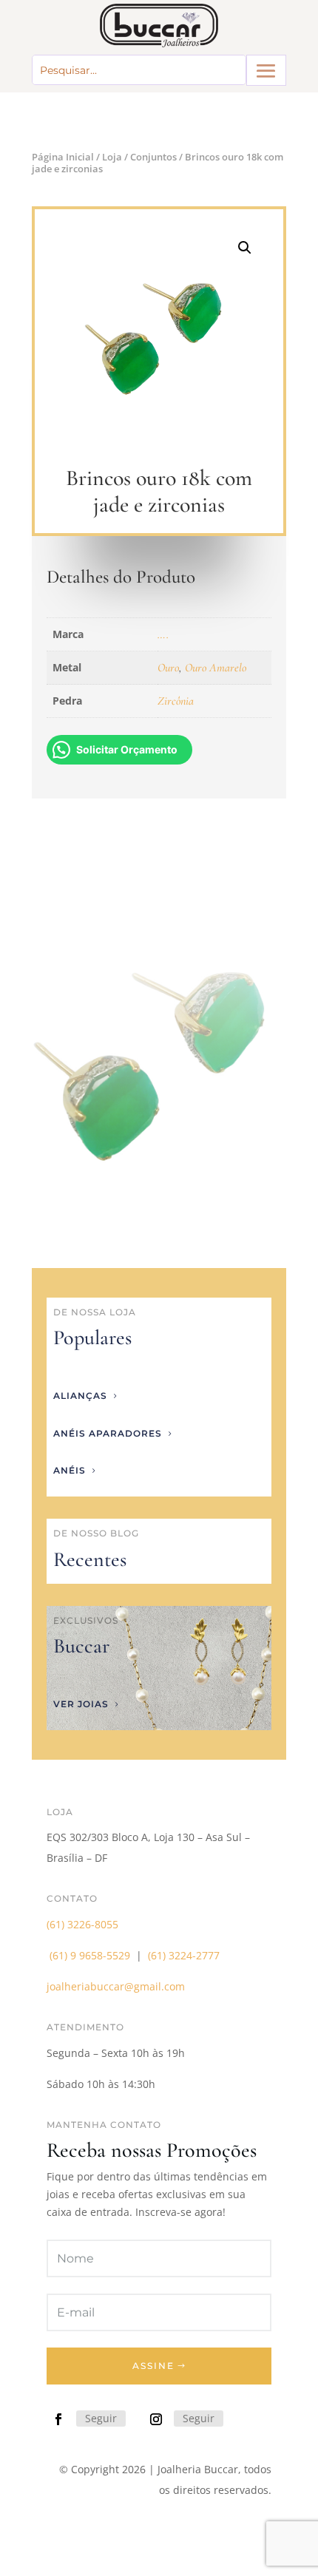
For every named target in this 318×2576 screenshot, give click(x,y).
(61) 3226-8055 (82, 1924)
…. (163, 634)
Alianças (80, 1396)
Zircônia (176, 701)
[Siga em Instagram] (156, 2419)
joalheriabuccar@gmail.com (116, 1986)
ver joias (81, 1704)
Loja (112, 157)
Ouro (168, 668)
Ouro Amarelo (216, 668)
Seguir (101, 2418)
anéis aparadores (108, 1433)
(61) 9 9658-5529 (90, 1955)
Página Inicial (63, 157)
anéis (70, 1470)
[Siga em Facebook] (58, 2419)
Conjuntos (153, 157)
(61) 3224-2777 (184, 1955)
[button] (245, 248)
